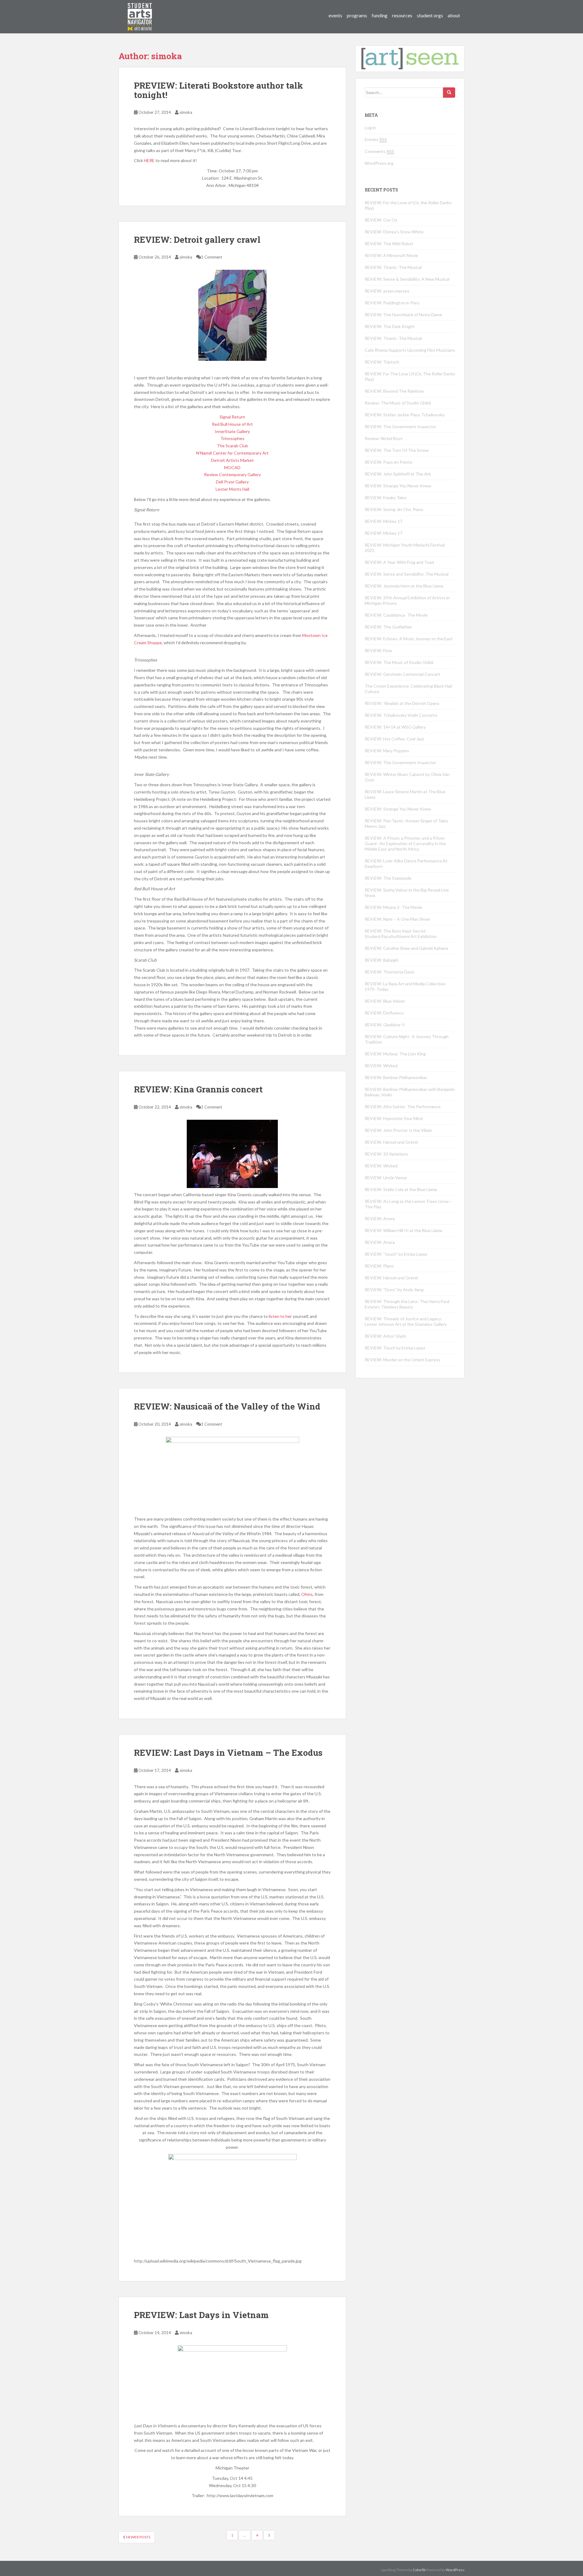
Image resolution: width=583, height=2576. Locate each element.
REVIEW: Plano (379, 1266)
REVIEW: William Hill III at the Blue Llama (403, 1230)
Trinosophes (232, 438)
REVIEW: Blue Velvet (385, 1001)
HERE (149, 160)
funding (380, 15)
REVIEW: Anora (380, 1219)
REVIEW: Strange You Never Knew (398, 486)
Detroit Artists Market (232, 460)
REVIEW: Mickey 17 (384, 521)
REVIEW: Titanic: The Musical (393, 267)
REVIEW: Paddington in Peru (392, 303)
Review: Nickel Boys (384, 438)
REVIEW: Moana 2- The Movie (393, 907)
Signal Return (232, 417)
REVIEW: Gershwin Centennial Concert (402, 674)
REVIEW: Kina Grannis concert (198, 1089)
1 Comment (211, 257)
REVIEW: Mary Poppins (387, 751)
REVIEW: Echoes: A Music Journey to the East (409, 639)
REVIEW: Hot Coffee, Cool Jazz (394, 739)
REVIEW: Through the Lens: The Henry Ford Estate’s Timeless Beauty (407, 1304)
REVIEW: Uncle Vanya (386, 1178)
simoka (186, 112)
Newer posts (138, 2537)
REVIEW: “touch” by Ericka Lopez (396, 1254)
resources (402, 15)
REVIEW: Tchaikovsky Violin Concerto (401, 715)
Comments (379, 151)
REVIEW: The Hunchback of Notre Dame (403, 315)
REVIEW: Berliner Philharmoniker (396, 1077)
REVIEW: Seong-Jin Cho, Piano (394, 509)
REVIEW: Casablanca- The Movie (396, 615)
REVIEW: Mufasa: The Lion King (395, 1054)
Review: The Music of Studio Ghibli (398, 403)
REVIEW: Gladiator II (385, 1025)
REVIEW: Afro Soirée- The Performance (403, 1107)
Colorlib (419, 2570)
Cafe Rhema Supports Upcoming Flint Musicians (410, 350)
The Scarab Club (232, 446)
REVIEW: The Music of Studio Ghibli (399, 662)
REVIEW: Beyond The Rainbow (394, 391)
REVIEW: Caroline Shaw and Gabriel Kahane (406, 948)
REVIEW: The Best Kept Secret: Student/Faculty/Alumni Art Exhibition (401, 934)
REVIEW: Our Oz (381, 220)
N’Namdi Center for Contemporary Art (232, 453)
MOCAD (232, 467)
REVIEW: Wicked (381, 1066)
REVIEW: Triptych (382, 362)
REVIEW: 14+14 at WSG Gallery (395, 727)
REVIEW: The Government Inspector (400, 427)
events (335, 15)
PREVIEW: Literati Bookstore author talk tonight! (218, 90)
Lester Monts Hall (232, 489)
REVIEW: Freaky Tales (386, 498)
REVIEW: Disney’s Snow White (394, 232)
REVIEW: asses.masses (387, 291)
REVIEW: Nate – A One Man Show (397, 919)
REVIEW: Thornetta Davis (390, 972)
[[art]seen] (140, 11)
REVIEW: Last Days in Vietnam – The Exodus (228, 1753)
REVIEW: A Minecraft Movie (391, 255)
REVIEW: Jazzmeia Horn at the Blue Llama (404, 586)
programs (357, 15)
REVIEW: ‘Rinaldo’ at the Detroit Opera (402, 703)
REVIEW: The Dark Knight (390, 326)
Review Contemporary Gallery (232, 474)
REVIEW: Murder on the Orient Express (402, 1360)
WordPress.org (379, 163)
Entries (376, 139)
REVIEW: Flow (378, 650)
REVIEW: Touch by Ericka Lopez (395, 1348)
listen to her (280, 1316)
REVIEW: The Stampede (388, 878)
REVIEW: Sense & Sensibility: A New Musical (407, 279)
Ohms (307, 1594)
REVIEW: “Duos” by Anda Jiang (394, 1290)
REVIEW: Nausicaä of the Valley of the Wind (227, 1406)
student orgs (430, 15)
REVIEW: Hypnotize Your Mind (394, 1118)
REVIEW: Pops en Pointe (389, 462)
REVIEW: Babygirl (382, 960)
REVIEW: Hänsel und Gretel (391, 1142)
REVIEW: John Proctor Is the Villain (398, 1130)
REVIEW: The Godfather (388, 627)
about (454, 15)
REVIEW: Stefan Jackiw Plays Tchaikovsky (405, 415)
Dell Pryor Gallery (232, 482)
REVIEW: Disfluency (384, 1013)
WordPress (455, 2570)
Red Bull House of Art (232, 424)
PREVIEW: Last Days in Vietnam (201, 2315)
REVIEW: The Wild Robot (389, 244)
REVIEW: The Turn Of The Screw (397, 450)
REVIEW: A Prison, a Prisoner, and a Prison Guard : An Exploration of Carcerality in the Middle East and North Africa (405, 843)
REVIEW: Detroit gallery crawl (197, 240)
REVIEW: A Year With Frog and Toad (399, 562)
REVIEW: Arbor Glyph (385, 1336)
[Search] (449, 93)
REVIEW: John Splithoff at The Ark (398, 474)
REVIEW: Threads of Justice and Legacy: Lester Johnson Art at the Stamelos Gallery (406, 1321)
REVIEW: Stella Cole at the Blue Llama (401, 1189)
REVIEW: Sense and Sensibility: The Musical (407, 574)
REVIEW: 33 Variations (386, 1154)
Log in (370, 128)
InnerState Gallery (232, 431)
